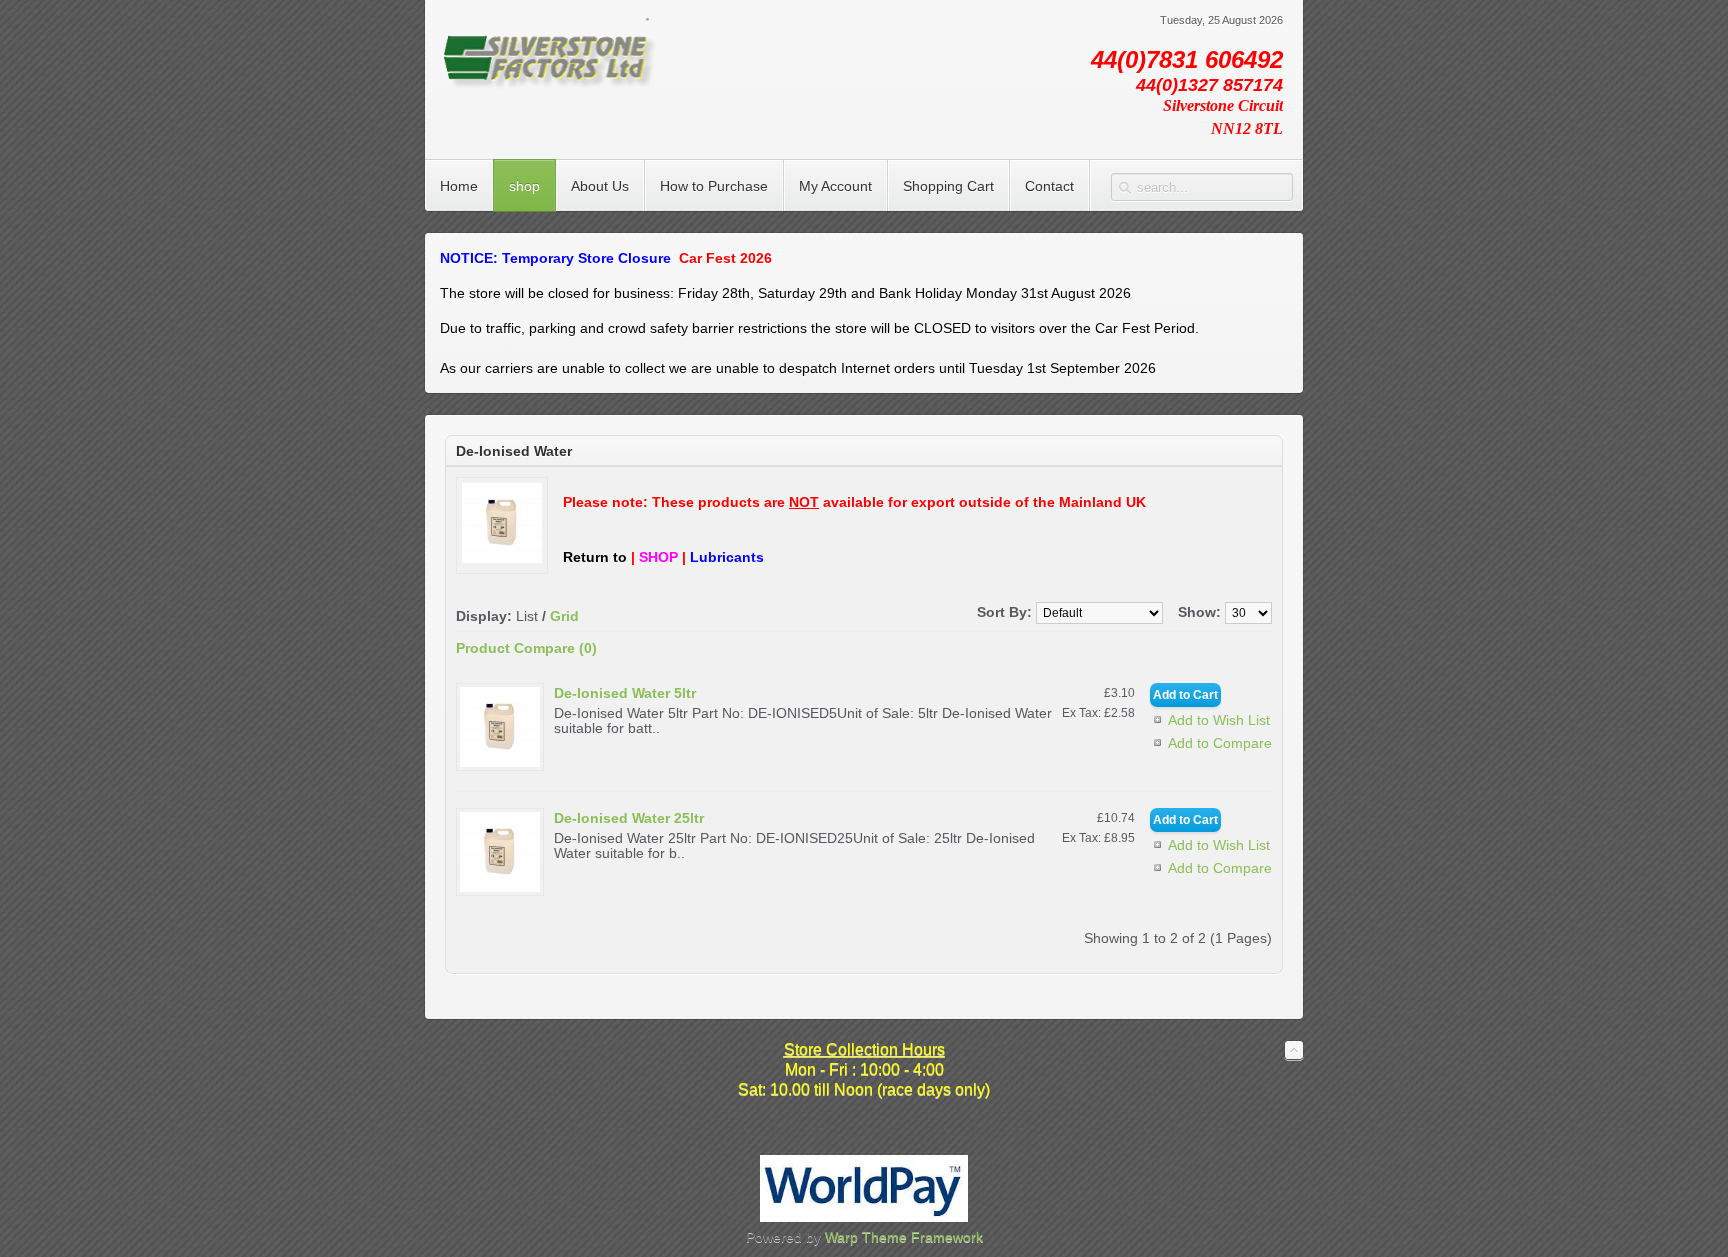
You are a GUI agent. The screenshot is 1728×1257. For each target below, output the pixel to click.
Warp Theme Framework (904, 1237)
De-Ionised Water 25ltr (629, 818)
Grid (564, 616)
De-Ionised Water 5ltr (625, 693)
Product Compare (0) (526, 648)
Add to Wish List (1219, 720)
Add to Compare (1220, 743)
